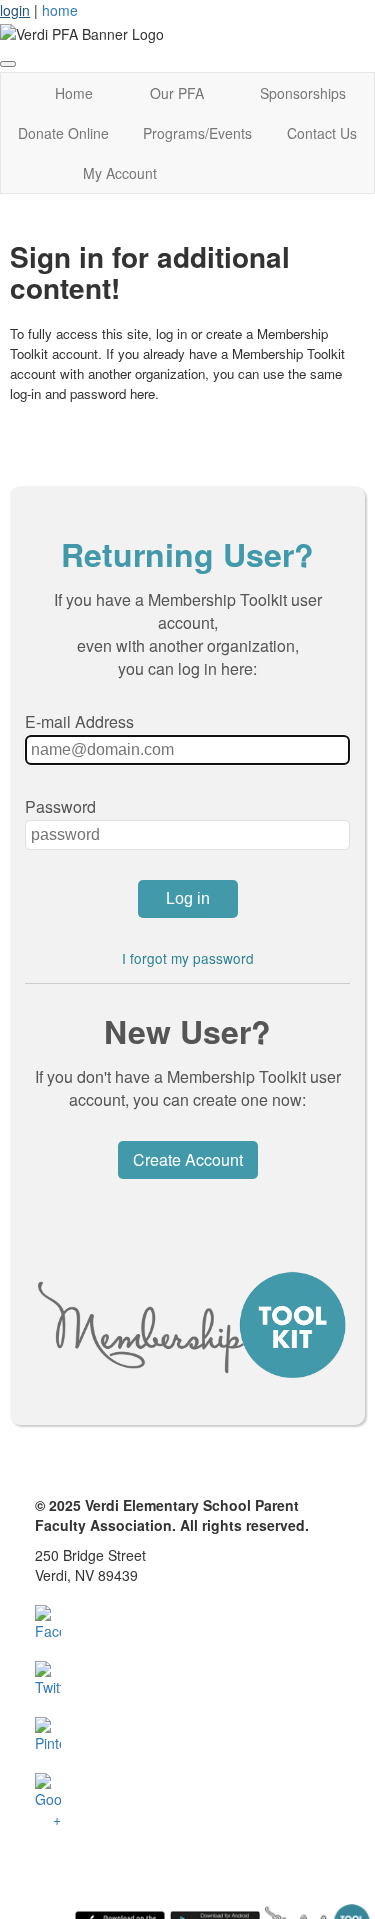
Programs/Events (197, 133)
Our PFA (177, 93)
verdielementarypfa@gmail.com (135, 1595)
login (15, 10)
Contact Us (322, 133)
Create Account (188, 1159)
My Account (120, 173)
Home (74, 93)
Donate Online (63, 133)
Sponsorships (303, 93)
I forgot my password (188, 958)
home (60, 10)
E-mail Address (79, 721)
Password (60, 806)
